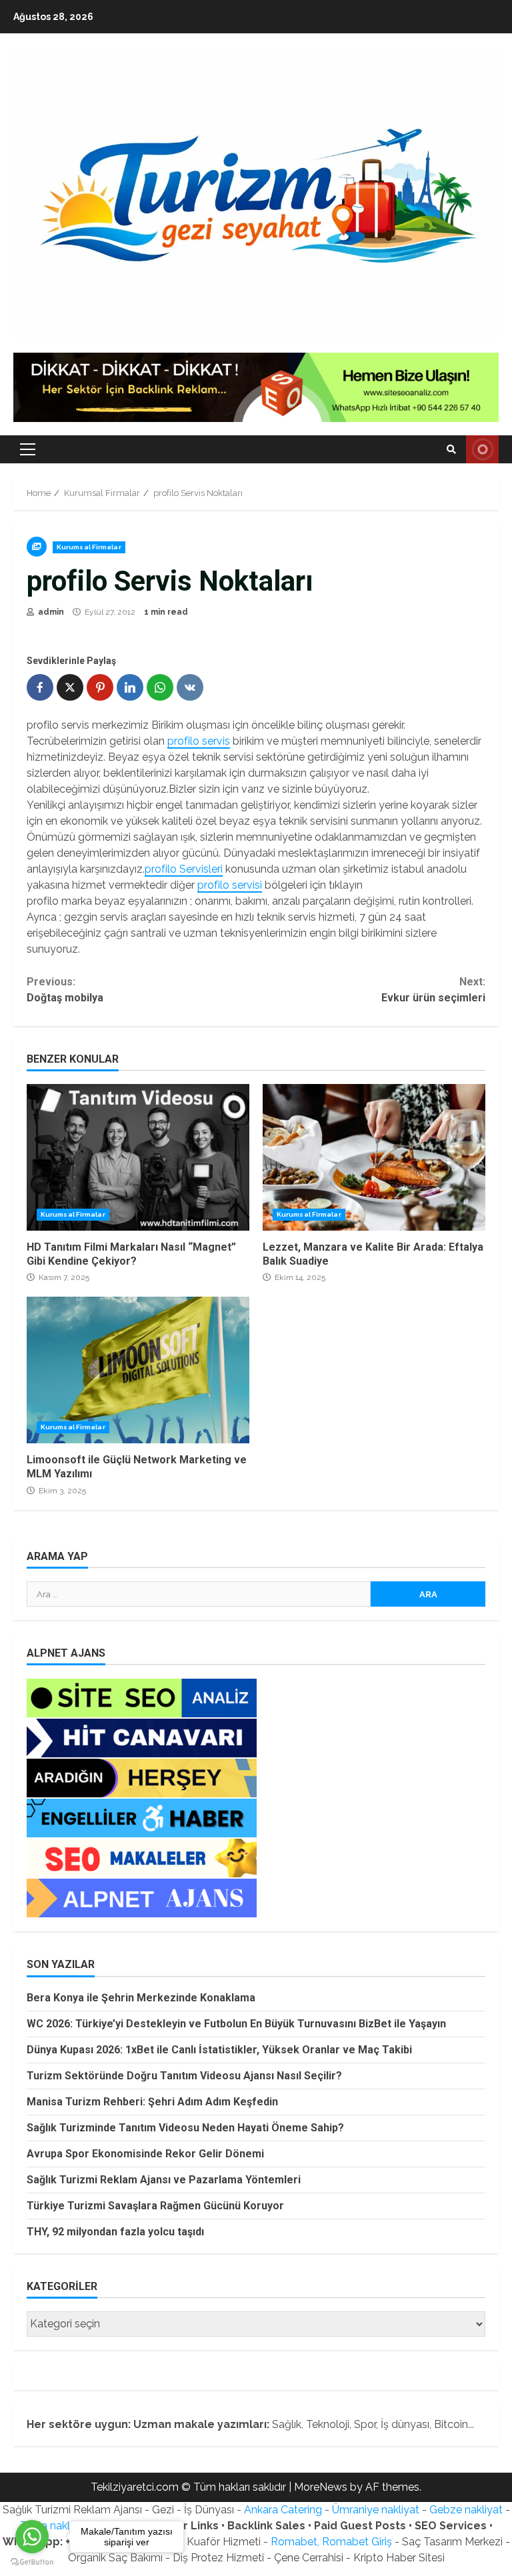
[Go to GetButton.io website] (32, 2562)
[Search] (451, 449)
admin (50, 612)
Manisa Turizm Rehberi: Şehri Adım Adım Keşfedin (152, 2102)
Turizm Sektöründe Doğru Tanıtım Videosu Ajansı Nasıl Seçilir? (184, 2076)
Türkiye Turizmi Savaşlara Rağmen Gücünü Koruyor (155, 2206)
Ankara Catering (283, 2510)
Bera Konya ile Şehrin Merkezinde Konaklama (141, 1998)
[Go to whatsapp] (32, 2537)
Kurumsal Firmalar (89, 547)
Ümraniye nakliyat (376, 2510)
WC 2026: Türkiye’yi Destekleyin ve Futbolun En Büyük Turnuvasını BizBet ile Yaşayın (236, 2024)
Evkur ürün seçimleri (433, 990)
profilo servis (199, 741)
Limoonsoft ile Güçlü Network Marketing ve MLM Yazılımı (138, 1370)
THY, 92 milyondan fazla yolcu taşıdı (115, 2232)
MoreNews (321, 2487)
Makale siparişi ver (482, 449)
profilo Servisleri (184, 869)
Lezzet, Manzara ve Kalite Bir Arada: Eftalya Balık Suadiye (374, 1157)
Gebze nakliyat (466, 2510)
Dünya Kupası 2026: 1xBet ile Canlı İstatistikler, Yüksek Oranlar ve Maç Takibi (219, 2050)
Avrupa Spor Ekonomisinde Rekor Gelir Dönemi (145, 2154)
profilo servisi (230, 885)
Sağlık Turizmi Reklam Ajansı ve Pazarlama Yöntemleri (164, 2180)
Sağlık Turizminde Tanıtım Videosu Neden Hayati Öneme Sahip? (185, 2128)
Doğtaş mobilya (65, 990)
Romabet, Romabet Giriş (331, 2542)
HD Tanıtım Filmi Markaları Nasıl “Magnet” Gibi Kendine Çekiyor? (138, 1157)
